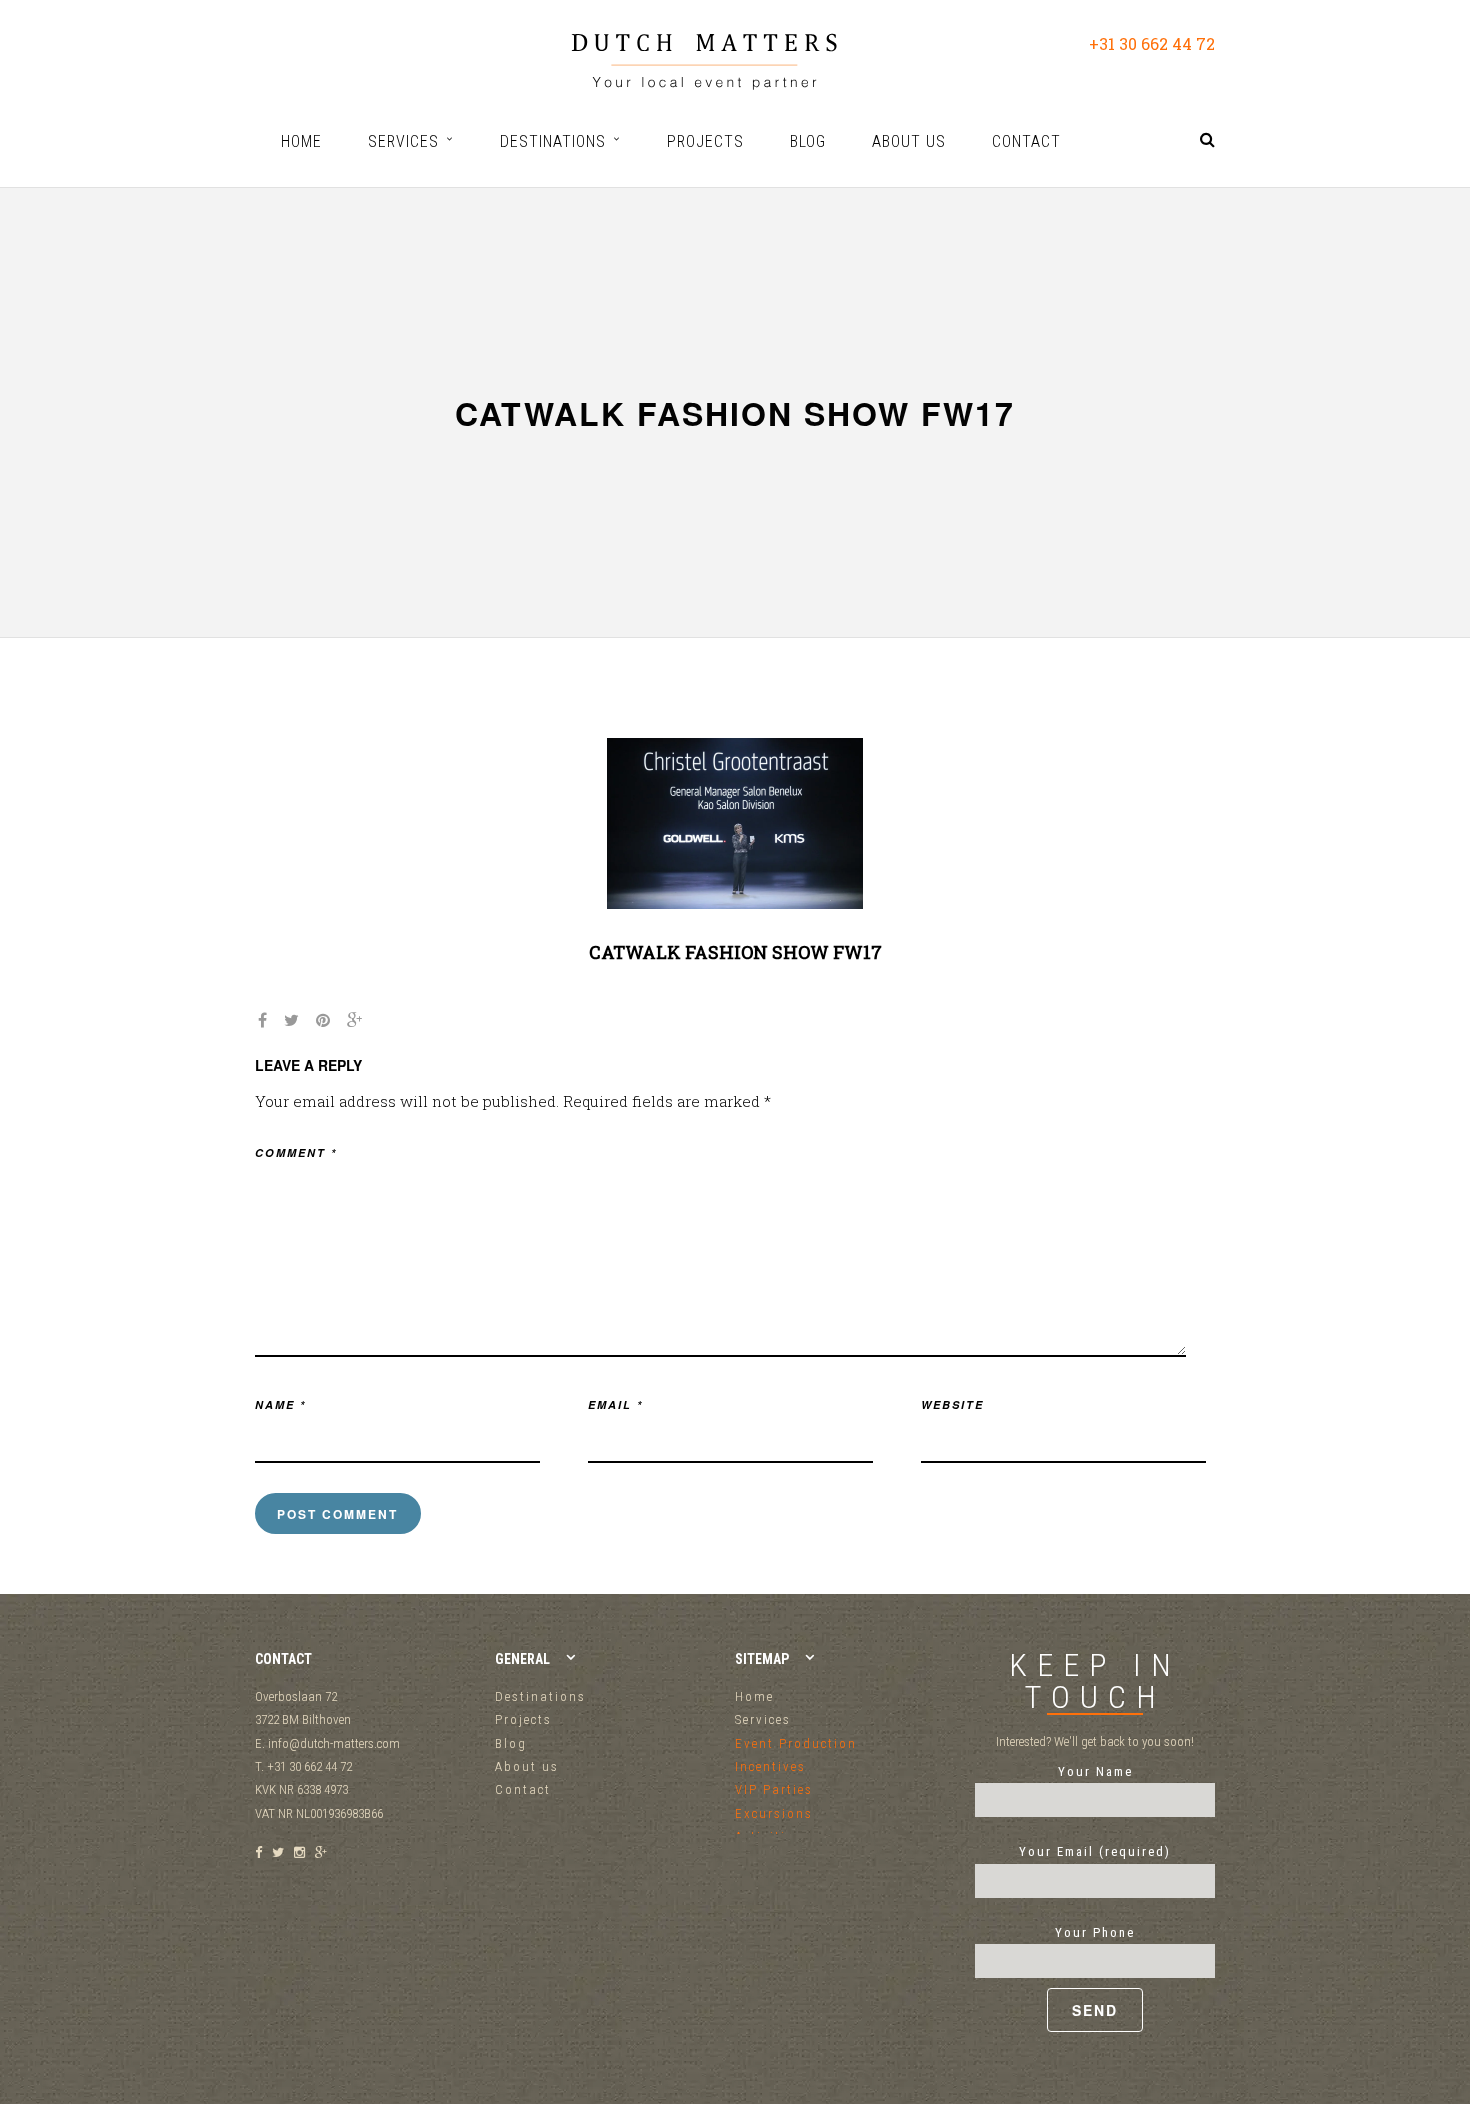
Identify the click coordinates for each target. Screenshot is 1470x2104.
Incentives (770, 1766)
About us (527, 1766)
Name (280, 1404)
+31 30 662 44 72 (1152, 43)
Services (763, 1719)
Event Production (796, 1743)
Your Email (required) (1095, 1851)
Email (615, 1404)
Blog (511, 1743)
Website (952, 1404)
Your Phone (1095, 1932)
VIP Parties (774, 1789)
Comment (296, 1152)
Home (754, 1696)
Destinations (540, 1696)
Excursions (774, 1813)
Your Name (1095, 1771)
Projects (523, 1719)
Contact (523, 1789)
